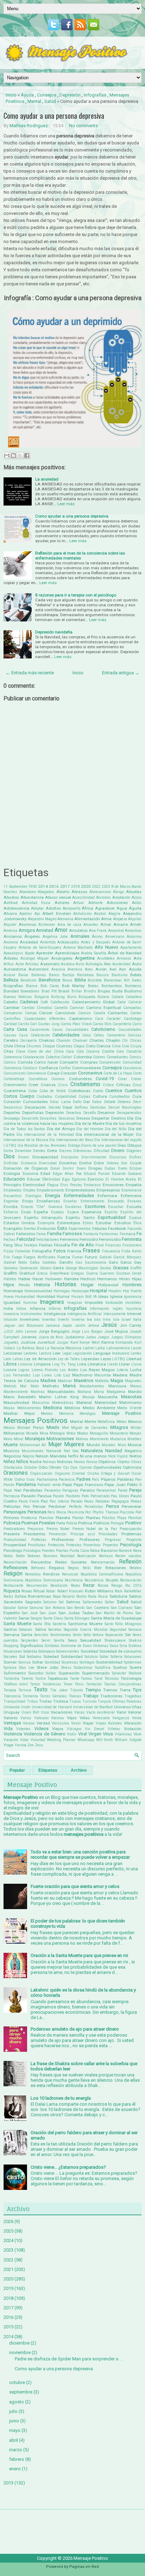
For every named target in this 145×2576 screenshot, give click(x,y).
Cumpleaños (119, 1097)
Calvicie (135, 1002)
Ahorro (10, 914)
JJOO (8, 1332)
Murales (109, 1445)
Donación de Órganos (26, 1168)
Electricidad (34, 1185)
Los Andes (69, 1370)
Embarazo (92, 1185)
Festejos (31, 1245)
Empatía (134, 1185)
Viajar (88, 1723)
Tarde (74, 1679)
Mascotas (131, 1397)
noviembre (20, 2352)
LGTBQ (119, 1359)
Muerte (11, 1445)
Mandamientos (92, 1386)
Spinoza (10, 1668)
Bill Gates (133, 980)
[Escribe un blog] (13, 456)
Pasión (58, 1496)
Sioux (114, 1646)
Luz (67, 1375)
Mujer (55, 1444)
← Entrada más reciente (30, 673)
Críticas (123, 1085)
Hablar (24, 1279)
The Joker (59, 1690)
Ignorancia (133, 1297)
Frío (7, 1257)
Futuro (91, 1257)
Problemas (131, 1534)
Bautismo (119, 975)
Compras (89, 1062)
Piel (138, 1512)
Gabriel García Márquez (120, 1257)
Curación (12, 1102)
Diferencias (83, 1151)
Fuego (17, 1257)
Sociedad (89, 1651)
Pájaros (108, 1479)
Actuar (79, 903)
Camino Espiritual (104, 1008)
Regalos (57, 1568)
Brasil (64, 991)
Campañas (132, 1008)
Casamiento (39, 1030)
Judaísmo (74, 1337)
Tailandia (11, 1679)
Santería (59, 1624)
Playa (122, 1518)
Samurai (36, 1608)
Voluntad (38, 1740)
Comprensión (110, 1062)
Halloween (54, 1279)
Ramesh (125, 1551)
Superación (69, 1673)
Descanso (67, 1118)
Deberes (124, 1102)
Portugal (117, 1523)
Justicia (28, 1342)
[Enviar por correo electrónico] (7, 456)
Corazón (69, 1073)
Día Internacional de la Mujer (105, 1134)
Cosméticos (38, 1079)
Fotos (59, 1251)
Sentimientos (61, 1635)
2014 (43, 886)
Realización (87, 1556)
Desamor (106, 1113)
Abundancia (32, 897)
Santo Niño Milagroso (123, 1624)
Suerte (135, 1667)
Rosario (68, 1596)
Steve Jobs (48, 1667)
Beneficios (49, 980)
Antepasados (68, 942)
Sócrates (10, 1657)
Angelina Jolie (55, 937)
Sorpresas (70, 1662)
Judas (91, 1337)
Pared (123, 1490)
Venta (137, 1718)
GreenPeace (59, 1273)
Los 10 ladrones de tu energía (61, 2098)
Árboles (11, 958)
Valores (11, 1718)
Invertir (64, 1320)
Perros (112, 1506)
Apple (30, 953)
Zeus (39, 1745)
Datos (97, 1102)
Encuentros (13, 1196)
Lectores (30, 1353)
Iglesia (116, 1296)
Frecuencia (111, 1251)
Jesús (109, 1325)
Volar (24, 1740)
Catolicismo (103, 1029)
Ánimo (97, 937)
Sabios (135, 1596)
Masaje (89, 1397)
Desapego (12, 1118)
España (41, 1212)
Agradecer (105, 908)
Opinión (86, 1467)
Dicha (8, 1151)
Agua (122, 908)
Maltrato (51, 1386)
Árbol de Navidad (125, 953)
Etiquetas (48, 1770)
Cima (116, 1046)
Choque (49, 1046)
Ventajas (12, 1723)
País (96, 1479)
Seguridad (118, 1630)
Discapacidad (45, 1157)
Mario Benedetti (20, 1397)
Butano (103, 997)
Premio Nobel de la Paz (95, 1529)
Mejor (30, 1413)
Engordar (11, 1201)
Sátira (40, 1629)
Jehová (93, 1326)
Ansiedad (29, 942)
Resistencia (94, 1580)
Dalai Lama (60, 1102)
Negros (29, 1456)
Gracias (121, 1268)
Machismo (82, 1375)
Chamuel (80, 1041)
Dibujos (134, 1145)
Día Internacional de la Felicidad (45, 1135)
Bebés (136, 975)
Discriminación (94, 1157)
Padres (83, 1479)
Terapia (10, 1690)
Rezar (89, 1585)
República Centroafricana (102, 1574)
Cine (125, 1046)
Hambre (71, 1279)
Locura (10, 1370)
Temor (35, 1684)
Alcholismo (82, 914)
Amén (136, 924)
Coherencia (13, 1057)
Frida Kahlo (131, 1251)
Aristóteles (106, 958)
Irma (107, 1320)
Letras (18, 1359)
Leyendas (90, 1359)
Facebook (117, 1228)
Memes (47, 1414)
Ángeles (32, 936)
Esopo (26, 1212)
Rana (137, 1551)
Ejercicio (96, 1179)
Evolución (47, 1228)
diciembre (19, 2343)
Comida (25, 1062)
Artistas (32, 964)
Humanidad (25, 1297)
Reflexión (130, 1562)
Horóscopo (80, 1291)
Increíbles (133, 1303)
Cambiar (12, 1008)
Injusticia (134, 1309)
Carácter (114, 1019)
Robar (51, 1591)
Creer (33, 1085)
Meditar (11, 1413)
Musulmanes (33, 1451)
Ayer (123, 969)
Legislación (82, 1353)
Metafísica (106, 1422)
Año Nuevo (106, 947)
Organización (41, 1473)
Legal (67, 1353)
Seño (87, 1635)
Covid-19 (105, 1079)
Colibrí (67, 1057)
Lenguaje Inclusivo (111, 1353)
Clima (59, 1051)
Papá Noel (12, 1490)
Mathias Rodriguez (29, 126)
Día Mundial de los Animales (42, 1145)
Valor (121, 1712)
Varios (26, 1718)
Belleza (11, 980)
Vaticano (41, 1718)
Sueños (120, 1667)
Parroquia (12, 1496)
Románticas (39, 1596)
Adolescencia (16, 908)
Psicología (131, 1545)
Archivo (79, 1770)
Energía (53, 1196)
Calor (122, 1002)
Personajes (15, 1512)
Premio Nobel (58, 1529)
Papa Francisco (88, 1485)
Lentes (136, 1353)
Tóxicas (75, 1696)
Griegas (77, 1273)
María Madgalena (110, 1392)
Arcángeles (62, 958)
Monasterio (119, 1433)
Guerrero (107, 1273)
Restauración (131, 1580)
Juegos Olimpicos (126, 1337)
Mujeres (74, 1444)
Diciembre (23, 1151)
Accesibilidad (83, 897)
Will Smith (105, 1740)
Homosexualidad (38, 1291)
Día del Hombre (90, 1129)
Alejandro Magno (42, 919)
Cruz (137, 1085)
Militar (136, 1428)
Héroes (124, 1279)
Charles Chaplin (105, 1040)
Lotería (122, 1370)
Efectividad (51, 1179)
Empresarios (108, 1190)
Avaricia (58, 969)
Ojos (74, 1467)
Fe (139, 1234)
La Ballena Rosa (30, 1348)
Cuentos (114, 1091)
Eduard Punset (97, 1174)
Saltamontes (93, 1602)
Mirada (32, 1433)
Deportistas (33, 1113)
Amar (106, 924)
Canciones (65, 1013)
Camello (61, 1008)
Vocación (11, 1740)
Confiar (65, 1068)
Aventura (75, 969)
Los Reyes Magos (98, 1370)
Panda (9, 1485)
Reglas (74, 1568)
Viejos (58, 1729)
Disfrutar (11, 1163)
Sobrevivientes (68, 1651)
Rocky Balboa (15, 1596)
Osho (20, 1479)
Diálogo (74, 1145)
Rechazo (106, 1556)
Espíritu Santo (80, 1218)
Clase (21, 1051)
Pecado (77, 1501)
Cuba (33, 1091)
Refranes (38, 1568)
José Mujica (116, 1331)
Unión (26, 1707)
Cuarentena (15, 1091)
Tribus (32, 1701)
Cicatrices (64, 1046)
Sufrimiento (15, 1673)
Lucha (136, 1370)
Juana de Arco (51, 1337)
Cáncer (46, 1013)
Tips (137, 1690)
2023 (106, 887)
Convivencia (36, 1073)
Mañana (84, 1392)
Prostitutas (37, 1545)
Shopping (11, 1646)
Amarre (121, 924)
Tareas (86, 1679)
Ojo (66, 1467)
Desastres (48, 1118)
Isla (116, 1320)
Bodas (93, 986)
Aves (89, 969)
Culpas (84, 1097)
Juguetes (11, 1342)
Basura (103, 975)
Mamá (69, 1386)
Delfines (81, 1107)
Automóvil (39, 969)
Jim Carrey (131, 1325)
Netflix (73, 1456)
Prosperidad (15, 1545)
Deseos (83, 1118)
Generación (29, 1268)
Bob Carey (50, 986)
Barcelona (85, 975)
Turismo (89, 1701)
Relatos (135, 1568)
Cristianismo (85, 1084)
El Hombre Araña (121, 1179)
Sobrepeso (47, 1651)
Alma (106, 919)
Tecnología (131, 1678)
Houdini (115, 1291)
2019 (8, 2288)
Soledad (51, 1657)
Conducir (30, 1068)
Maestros (84, 1380)
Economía (30, 1174)
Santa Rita (42, 1624)
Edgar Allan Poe (67, 1174)
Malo (35, 1386)
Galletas (49, 1262)
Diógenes (134, 1151)
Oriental (78, 1473)
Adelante (96, 903)
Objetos (124, 1462)
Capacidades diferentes (45, 1019)
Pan (138, 1479)
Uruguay (12, 1712)
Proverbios (92, 1545)
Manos (136, 1386)
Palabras (125, 1479)
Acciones (103, 897)
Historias (65, 1284)
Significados (32, 1646)
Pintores (11, 1518)
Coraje (53, 1073)
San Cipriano (122, 1608)
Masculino (41, 1403)
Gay (138, 1262)
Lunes (47, 1375)
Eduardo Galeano (127, 1174)
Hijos (9, 1285)
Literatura (97, 1364)
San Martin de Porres (115, 1613)
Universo (122, 1707)
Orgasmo (62, 1473)
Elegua (53, 1185)
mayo (15, 2430)
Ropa (57, 1596)
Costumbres (80, 1079)
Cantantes (118, 1013)
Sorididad (52, 1662)
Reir (98, 1568)
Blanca (31, 986)
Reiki (87, 1568)
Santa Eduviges (77, 1618)
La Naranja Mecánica (63, 1348)
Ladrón (89, 1348)
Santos (10, 1629)
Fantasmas (109, 1234)
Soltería (116, 1657)
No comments (83, 126)
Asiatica (68, 964)
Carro (137, 1024)
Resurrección (37, 1586)
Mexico (135, 1422)
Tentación (94, 1684)
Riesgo (117, 1586)
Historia (42, 1285)
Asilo (80, 964)
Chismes (34, 1046)
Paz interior (59, 1501)
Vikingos (74, 1729)
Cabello (11, 1002)
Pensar (39, 1506)
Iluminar (30, 1303)
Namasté (54, 1451)
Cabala (118, 997)
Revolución (59, 1586)
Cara (99, 1019)
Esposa (135, 1218)
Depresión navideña (54, 632)
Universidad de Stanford (93, 1707)
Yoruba (20, 1745)
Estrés (88, 1223)
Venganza (121, 1718)
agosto (17, 2402)
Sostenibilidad (109, 1662)
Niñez (9, 1462)
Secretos (55, 1630)
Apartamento (131, 948)
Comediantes (117, 1057)
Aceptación (121, 897)
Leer (57, 1353)
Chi (125, 1041)
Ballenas (39, 975)
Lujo (36, 1375)
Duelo (122, 1168)
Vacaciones (62, 1712)
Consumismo (14, 1073)
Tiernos (110, 1690)
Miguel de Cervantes (89, 1428)
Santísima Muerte (85, 1624)
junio (14, 2421)
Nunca (92, 1462)
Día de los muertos (124, 1123)
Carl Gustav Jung (45, 1024)
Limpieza (42, 1364)
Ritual (39, 1591)
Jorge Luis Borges (87, 1332)
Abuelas (134, 892)
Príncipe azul (83, 1534)
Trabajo (91, 1696)
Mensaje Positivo (122, 1413)
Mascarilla (108, 1397)
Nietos (135, 1456)
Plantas (93, 1518)
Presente (12, 1534)
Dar (87, 1102)
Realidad (67, 1556)
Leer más (66, 504)
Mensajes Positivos (36, 1420)
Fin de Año (83, 1245)
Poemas (30, 1523)
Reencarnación (103, 1562)
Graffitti (10, 1273)
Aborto (63, 892)
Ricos (103, 1585)
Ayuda (27, 95)
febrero (17, 2459)
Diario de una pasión (99, 1145)
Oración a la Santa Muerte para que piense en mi (79, 1955)
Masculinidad (16, 1402)
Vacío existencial (100, 1712)
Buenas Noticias (18, 997)
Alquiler (10, 925)
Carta (9, 1029)
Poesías (47, 1523)
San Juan (48, 1613)
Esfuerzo (11, 1212)
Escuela (134, 1207)
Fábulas (100, 1228)
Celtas (99, 1035)
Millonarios (14, 1433)
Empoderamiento (50, 1190)
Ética (137, 1223)
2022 (96, 887)
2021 (8, 2269)
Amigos (27, 930)
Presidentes (34, 1534)
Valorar (135, 1712)
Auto (137, 964)
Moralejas (35, 1439)
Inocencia (11, 1314)
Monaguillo (99, 1433)
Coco (120, 1051)
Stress (66, 1668)
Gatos (126, 1262)
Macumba (103, 1375)
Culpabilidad (66, 1097)
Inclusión (114, 1302)
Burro (72, 997)
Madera (120, 1375)
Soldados (34, 1657)
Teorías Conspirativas (123, 1684)
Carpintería (122, 1024)
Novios (80, 1462)
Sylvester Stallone (127, 1673)
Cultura (100, 1096)
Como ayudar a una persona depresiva (54, 116)
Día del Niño (116, 1129)
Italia (137, 1320)
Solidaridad (72, 1657)
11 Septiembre (15, 887)
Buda (117, 991)
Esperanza (92, 1212)
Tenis (79, 1684)
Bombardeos (112, 986)
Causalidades (130, 1030)
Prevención (58, 1534)
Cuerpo (27, 1096)
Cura (137, 1096)
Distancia (29, 1163)
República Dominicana (44, 1580)
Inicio (11, 95)
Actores (62, 903)
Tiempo (93, 1690)
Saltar (110, 1602)
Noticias (65, 1462)
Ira (89, 1319)
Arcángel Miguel (35, 958)
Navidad (114, 1451)
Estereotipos (69, 1223)
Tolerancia (12, 1696)
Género (46, 1268)
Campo (31, 1013)
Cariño (23, 1024)
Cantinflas (12, 1019)
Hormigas (62, 1291)
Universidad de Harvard (52, 1707)
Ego (66, 1179)
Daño (77, 1102)
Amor (61, 930)
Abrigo (118, 892)
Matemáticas (63, 1403)
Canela (99, 1013)
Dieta (52, 1151)
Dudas (110, 1168)
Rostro (81, 1596)
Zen (31, 1745)
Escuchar (116, 1207)
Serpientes (30, 1640)
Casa (22, 1029)
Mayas (9, 1408)
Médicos (72, 1408)
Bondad (11, 991)
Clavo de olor (39, 1051)
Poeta (61, 1523)
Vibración (133, 1723)
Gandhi (66, 1262)
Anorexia (11, 942)
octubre (17, 2382)
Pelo (27, 1507)
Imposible (94, 1302)
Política (85, 1523)
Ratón (20, 1556)
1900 (32, 887)
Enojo (28, 1201)
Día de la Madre (90, 1123)
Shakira (135, 1640)
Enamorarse (131, 1190)
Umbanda (12, 1707)
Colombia (83, 1057)
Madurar (65, 1381)
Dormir (68, 1168)
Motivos (82, 1439)
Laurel (136, 1348)
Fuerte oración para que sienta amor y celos (75, 1886)
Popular (17, 1770)
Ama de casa (69, 925)
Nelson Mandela (51, 1456)
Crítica (108, 1085)
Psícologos (32, 1551)
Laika (100, 1348)
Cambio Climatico (37, 1008)
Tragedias (133, 1696)
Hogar (87, 1285)
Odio (43, 1467)
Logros (24, 1370)
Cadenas (29, 1002)
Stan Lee (27, 1668)
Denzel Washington (125, 1107)
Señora (98, 1635)
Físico (8, 1251)
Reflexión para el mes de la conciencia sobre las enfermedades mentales (80, 556)
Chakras (47, 1040)
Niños (22, 1462)
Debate (110, 1102)
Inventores (30, 1319)
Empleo (29, 1190)
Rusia (103, 1596)
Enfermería (131, 1196)
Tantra (40, 1679)
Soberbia (30, 1651)
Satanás (26, 1630)
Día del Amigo (61, 1129)
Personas (37, 1512)
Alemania (65, 919)
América (10, 931)
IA (95, 1297)
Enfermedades (79, 1196)
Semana (135, 1630)
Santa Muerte (17, 1624)
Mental (34, 101)
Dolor (99, 1163)
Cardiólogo (133, 1019)
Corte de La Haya (118, 1073)
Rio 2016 (134, 1586)
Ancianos (13, 936)
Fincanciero (132, 1245)
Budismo (133, 991)
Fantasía (91, 1234)
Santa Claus (53, 1618)
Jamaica (53, 1326)
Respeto (112, 1580)
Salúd (50, 101)
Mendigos (88, 1414)
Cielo (91, 1046)
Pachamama (47, 1479)
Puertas (62, 1551)
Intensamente (115, 1314)
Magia (117, 1380)
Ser (128, 1635)
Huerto (136, 1291)
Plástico (109, 1518)
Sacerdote (13, 1602)
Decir (137, 1102)
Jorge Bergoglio (54, 1331)
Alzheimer (47, 925)
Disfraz (135, 1157)
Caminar (77, 1008)
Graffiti (136, 1268)
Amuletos (78, 930)
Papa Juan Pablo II (123, 1485)
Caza (23, 1035)
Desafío (90, 1113)
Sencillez (41, 1635)
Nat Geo (71, 1451)
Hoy (126, 1291)
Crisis (63, 1085)
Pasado (28, 1496)
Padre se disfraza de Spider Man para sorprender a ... (69, 2359)
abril (14, 2440)
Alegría (114, 914)
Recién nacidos (128, 1556)
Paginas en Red (84, 2567)
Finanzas (113, 1245)
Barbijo (68, 975)
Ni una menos (93, 1456)
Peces (89, 1501)
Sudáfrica (103, 1668)
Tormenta (30, 1696)
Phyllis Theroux (106, 1512)
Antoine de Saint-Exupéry (40, 948)
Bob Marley (73, 986)
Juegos (103, 1337)
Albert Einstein (57, 914)
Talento (27, 1679)
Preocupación (131, 1529)
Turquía (104, 1701)
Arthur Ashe (14, 964)
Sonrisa (24, 1662)
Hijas (137, 1279)
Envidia (11, 1207)
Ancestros (133, 931)
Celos (87, 1035)
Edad (45, 1174)
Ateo (107, 964)
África (87, 908)
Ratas (8, 1556)
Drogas (95, 1168)
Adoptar (37, 908)
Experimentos (80, 1229)
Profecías (39, 1540)
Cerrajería (28, 1041)
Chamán (63, 1041)
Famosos (72, 1234)
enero (15, 2469)
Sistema (135, 1646)
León (7, 1359)
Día (130, 1118)
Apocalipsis (13, 953)
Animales (80, 936)
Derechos (74, 1113)
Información (99, 1309)
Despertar (100, 1118)
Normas (49, 1462)
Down (81, 1168)
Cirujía (136, 1046)
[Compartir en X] (20, 456)
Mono (8, 1439)
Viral (83, 1734)
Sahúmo (50, 1602)
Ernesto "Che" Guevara (42, 1207)
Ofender (55, 1467)
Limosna (25, 1364)
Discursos (118, 1157)
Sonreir (10, 1662)
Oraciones (16, 1473)
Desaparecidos (129, 1113)
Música (135, 1445)
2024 (8, 2240)
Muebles (134, 1439)
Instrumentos (31, 1314)
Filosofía (62, 1245)
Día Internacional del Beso (71, 1140)
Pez (88, 1512)
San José (30, 1613)
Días (122, 1145)
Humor (63, 1296)
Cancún (84, 1013)
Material (84, 1402)
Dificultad (102, 1151)
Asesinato (50, 964)
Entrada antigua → (121, 673)
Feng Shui (13, 1245)
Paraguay (70, 1490)
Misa (44, 1433)
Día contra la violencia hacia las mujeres (72, 1121)
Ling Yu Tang (64, 1364)
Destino (118, 1118)
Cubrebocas (79, 1091)
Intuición (11, 1320)
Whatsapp (86, 1740)
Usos (45, 1712)
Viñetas (114, 1729)
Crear (122, 1079)
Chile (8, 1046)
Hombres (132, 1285)
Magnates (133, 1381)
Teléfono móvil (16, 1684)
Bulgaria (42, 997)
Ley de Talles (69, 1359)
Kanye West (90, 1342)
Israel (126, 1320)
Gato (113, 1262)
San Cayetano (98, 1608)
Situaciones (13, 1651)
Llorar (124, 1364)
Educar (34, 1179)
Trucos (75, 1701)
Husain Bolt (81, 1297)
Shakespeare (115, 1640)
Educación (14, 1179)
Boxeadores (30, 991)
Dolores (113, 1163)
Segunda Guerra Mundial (86, 1630)
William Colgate (128, 1740)
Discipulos (70, 1157)
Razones (50, 1556)
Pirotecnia (29, 1518)
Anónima (134, 937)
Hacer (38, 1279)
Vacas (80, 1712)
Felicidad (26, 1239)
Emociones (113, 1185)
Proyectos (111, 1545)
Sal (61, 1602)
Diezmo (65, 1151)
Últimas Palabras (127, 1701)
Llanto (112, 1364)
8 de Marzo (121, 887)
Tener (68, 1684)
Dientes (39, 1151)
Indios (21, 1309)
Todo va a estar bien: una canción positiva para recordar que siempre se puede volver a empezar (80, 1854)
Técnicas (112, 1679)
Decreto (55, 1107)
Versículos (61, 1723)
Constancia (132, 1068)
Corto (137, 1073)
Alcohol (100, 914)
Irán (97, 1320)
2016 (54, 886)
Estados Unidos (19, 1223)
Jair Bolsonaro (30, 1326)
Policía (72, 1523)
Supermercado (96, 1673)
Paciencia (67, 1479)
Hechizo (88, 1279)
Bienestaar (113, 980)
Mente (90, 1422)
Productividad (15, 1540)
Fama (41, 1234)
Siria (123, 1646)
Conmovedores (87, 1068)
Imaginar (75, 1303)
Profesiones (63, 1540)
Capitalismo (80, 1018)
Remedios (33, 1574)
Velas (85, 1718)
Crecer (136, 1079)
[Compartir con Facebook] (27, 456)
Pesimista (76, 1512)
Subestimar (83, 1668)
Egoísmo (79, 1179)
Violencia (13, 1734)
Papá (67, 1485)
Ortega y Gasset (115, 1473)
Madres (48, 1380)
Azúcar (10, 975)
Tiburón (77, 1690)
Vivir (137, 1734)
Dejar (68, 1107)
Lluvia (136, 1364)
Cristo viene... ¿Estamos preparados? (68, 2167)
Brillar (77, 991)
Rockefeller (133, 1591)
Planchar (46, 1518)
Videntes (23, 1729)
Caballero (134, 997)
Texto (41, 1690)
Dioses (24, 1157)
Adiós (137, 903)
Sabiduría (118, 1596)
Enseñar (70, 1201)
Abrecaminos (100, 892)
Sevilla (59, 1640)
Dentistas (98, 1107)
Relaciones (116, 1568)
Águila (135, 908)
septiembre (21, 2392)
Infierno (55, 1309)
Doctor (86, 1163)
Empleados (13, 1190)
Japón (67, 1326)
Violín (72, 1734)
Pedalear (103, 1501)
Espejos (58, 1212)
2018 (75, 887)
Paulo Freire (29, 1501)
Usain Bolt (30, 1712)
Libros (10, 1364)
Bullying (58, 997)
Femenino (69, 1239)
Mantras (38, 1392)
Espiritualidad (112, 1217)
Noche (36, 1462)
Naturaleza (92, 1451)
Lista (82, 1364)
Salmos (73, 1602)
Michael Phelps (31, 1428)
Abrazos (79, 892)
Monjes (135, 1433)
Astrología (94, 964)
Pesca (61, 1512)
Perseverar (132, 1506)
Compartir (69, 1062)
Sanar (24, 1618)
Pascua (44, 1496)
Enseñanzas (48, 1201)
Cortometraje (14, 1079)
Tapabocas (58, 1678)
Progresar (113, 1540)
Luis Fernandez (17, 1375)
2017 (65, 886)
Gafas (35, 1262)
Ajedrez (26, 914)
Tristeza (61, 1701)
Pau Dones (120, 1496)
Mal (23, 1386)
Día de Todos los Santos (24, 1129)
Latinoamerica (118, 1348)
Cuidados (45, 1097)
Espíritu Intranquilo (43, 1218)
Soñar (38, 1662)
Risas (27, 1591)
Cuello (98, 1091)
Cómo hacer (46, 1062)
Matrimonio (130, 1402)
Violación (133, 1729)
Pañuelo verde (49, 1485)
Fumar (78, 1257)
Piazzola (127, 1512)
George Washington (82, 1268)
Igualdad (12, 1302)
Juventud (46, 1342)
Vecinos (58, 1718)
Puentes (48, 1551)
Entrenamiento (92, 1201)
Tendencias (52, 1684)
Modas (83, 1433)
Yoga (8, 1745)
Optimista (132, 1467)
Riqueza (12, 1591)
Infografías (95, 95)
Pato (85, 1496)
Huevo (9, 1297)
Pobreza (12, 1523)
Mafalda (102, 1381)
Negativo (133, 1451)
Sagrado (33, 1602)
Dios (9, 1157)
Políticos (101, 1523)
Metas (122, 1422)
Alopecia (120, 919)
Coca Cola (75, 1051)
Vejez (72, 1718)
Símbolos (52, 1646)
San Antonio (55, 1608)
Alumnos (27, 924)
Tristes (45, 1701)
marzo (16, 2450)
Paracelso (52, 1490)
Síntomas (101, 1646)
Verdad (43, 1723)
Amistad (45, 930)
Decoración (35, 1107)
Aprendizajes (67, 953)
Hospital (98, 1291)
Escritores (95, 1206)
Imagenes (52, 1302)
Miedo (53, 1427)
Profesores (90, 1540)
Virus (108, 1734)
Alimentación (87, 919)
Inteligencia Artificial (84, 1314)
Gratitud (27, 1273)
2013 (8, 2483)
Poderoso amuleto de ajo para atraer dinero (75, 2029)
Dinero (118, 1150)
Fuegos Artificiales (40, 1257)
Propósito (134, 1540)
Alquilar (135, 919)
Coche (108, 1051)
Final (100, 1245)
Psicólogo (13, 1550)
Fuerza (64, 1257)
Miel (65, 1428)
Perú (51, 1512)
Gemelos (11, 1268)
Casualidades (77, 1030)
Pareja (135, 1490)
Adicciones (117, 903)
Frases (91, 1251)
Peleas (136, 1501)
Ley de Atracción (40, 1359)
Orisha (93, 1473)
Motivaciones (60, 1439)
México (9, 1428)
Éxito (62, 1228)
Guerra (92, 1273)
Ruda (92, 1596)
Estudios (123, 1223)
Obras (136, 1462)
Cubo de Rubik (53, 1091)
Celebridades (66, 1035)
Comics (135, 1057)
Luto (58, 1375)
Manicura (117, 1386)
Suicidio (36, 1673)
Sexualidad (90, 1640)
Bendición (29, 980)
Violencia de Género (45, 1734)
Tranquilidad (14, 1701)
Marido (135, 1392)
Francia (74, 1251)
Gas (79, 1262)
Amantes (91, 925)
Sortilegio (87, 1662)
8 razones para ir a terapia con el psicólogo (76, 595)
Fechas (10, 1240)
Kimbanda (124, 1342)
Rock (119, 1591)
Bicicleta (95, 980)
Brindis (90, 991)
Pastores (73, 1496)
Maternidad (106, 1402)
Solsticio (91, 1657)
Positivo (133, 1523)
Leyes (106, 1359)
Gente (58, 1268)
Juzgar (63, 1342)
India (8, 1308)
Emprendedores (80, 1190)
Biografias (13, 986)
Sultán (51, 1673)
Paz (44, 1501)
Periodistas (94, 1507)
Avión (101, 969)
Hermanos (107, 1279)
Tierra (125, 1690)
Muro (122, 1445)
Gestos (105, 1268)
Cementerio (116, 1035)
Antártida (48, 942)
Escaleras (73, 1207)
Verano (29, 1723)
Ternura (25, 1690)
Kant (74, 1342)
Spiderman (133, 1662)
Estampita (46, 1223)
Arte (137, 958)
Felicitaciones (48, 1240)
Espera (73, 1212)
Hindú (24, 1285)
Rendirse (51, 1574)
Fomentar (23, 1251)
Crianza (48, 1085)
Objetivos (107, 1462)
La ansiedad (47, 479)
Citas (8, 1051)
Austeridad (121, 964)
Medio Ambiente (99, 1408)
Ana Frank (98, 931)
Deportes (12, 1113)
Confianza (48, 1068)
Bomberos (133, 986)
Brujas (104, 991)
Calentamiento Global (93, 1002)
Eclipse (135, 1168)
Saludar (10, 1608)
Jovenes (29, 1337)
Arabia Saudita (94, 953)
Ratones (34, 1556)
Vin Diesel (94, 1729)
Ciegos (79, 1046)
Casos (57, 1030)
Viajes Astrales (109, 1723)
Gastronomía (96, 1262)
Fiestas (46, 1245)
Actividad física (36, 903)
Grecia (42, 1273)
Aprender (45, 953)
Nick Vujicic (118, 1456)
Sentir (77, 1635)
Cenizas (135, 1035)
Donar (55, 1168)
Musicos (11, 1451)
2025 (8, 2231)
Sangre (36, 1618)
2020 (86, 886)
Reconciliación (15, 1562)
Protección (56, 1545)
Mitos (71, 1433)
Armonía (124, 958)
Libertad (134, 1359)
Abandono (28, 892)
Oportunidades (107, 1467)
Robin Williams (99, 1591)
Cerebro (11, 1040)
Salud (123, 1602)
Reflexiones (15, 1568)
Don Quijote (131, 1163)
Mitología (57, 1433)
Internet (134, 1314)
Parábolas (33, 1490)
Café (44, 1002)
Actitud (11, 903)
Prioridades (108, 1534)
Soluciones (133, 1657)
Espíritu (111, 1212)
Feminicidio (110, 1239)
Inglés (118, 1309)
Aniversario (115, 937)
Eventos (30, 1229)
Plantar (78, 1518)
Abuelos (11, 897)
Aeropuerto (71, 908)
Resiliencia (74, 1580)
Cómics (10, 1062)
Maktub (10, 1386)
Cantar (136, 1013)
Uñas (137, 1707)
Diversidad (48, 1163)
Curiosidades (35, 1102)
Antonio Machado (78, 948)
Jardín (80, 1326)
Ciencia (103, 1046)
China (20, 1046)
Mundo (93, 1445)
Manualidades (61, 1392)
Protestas (74, 1545)
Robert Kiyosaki (70, 1591)
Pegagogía (120, 1501)
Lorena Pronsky (45, 1370)
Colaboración (34, 1057)
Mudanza (118, 1439)
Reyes (75, 1586)
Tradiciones (111, 1696)
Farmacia (128, 1234)
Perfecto (75, 1507)
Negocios (12, 1456)
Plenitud (135, 1518)
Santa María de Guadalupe (116, 1618)
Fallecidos (26, 1234)
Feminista (132, 1239)
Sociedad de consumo (120, 1651)
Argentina (85, 958)
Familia (54, 1234)
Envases (134, 1201)
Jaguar (10, 1326)
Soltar (104, 1657)
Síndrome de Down (76, 1646)
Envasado (116, 1201)
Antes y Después (96, 942)
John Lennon (26, 1332)
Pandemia (26, 1484)
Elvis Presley (71, 1185)
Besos (67, 980)
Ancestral (116, 931)
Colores (99, 1057)
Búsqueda (87, 997)
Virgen (95, 1734)
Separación (114, 1635)
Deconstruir (13, 1107)
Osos (30, 1479)
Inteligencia (55, 1314)
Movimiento (99, 1439)
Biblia (80, 980)
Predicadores (14, 1529)
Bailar (23, 975)
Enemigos (33, 1196)
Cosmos (58, 1079)
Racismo (109, 1550)
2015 (8, 2327)
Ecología (12, 1174)
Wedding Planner (61, 1740)
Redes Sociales (71, 1562)
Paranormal (106, 1490)
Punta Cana (79, 1551)
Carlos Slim (102, 1024)
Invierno (78, 1320)
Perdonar (57, 1506)
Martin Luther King (59, 1397)
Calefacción (60, 1002)
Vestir (76, 1723)
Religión (13, 1574)
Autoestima (15, 969)
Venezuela (101, 1718)
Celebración (40, 1035)
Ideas (103, 1296)
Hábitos (10, 1279)
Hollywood (108, 1285)
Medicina (53, 1408)
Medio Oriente (129, 1408)
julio (13, 2411)
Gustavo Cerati (129, 1273)
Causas (10, 1035)
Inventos (49, 1320)
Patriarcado (100, 1496)
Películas (12, 1506)
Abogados (46, 892)
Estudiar (104, 1223)
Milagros (119, 1427)
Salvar (23, 1608)
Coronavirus (90, 1073)
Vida (8, 1729)
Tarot (98, 1679)
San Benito (76, 1608)
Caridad (10, 1024)
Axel (113, 969)
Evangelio (13, 1228)
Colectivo (53, 1057)
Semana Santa (18, 1635)
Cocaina (93, 1051)
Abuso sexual (58, 897)
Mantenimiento (16, 1392)
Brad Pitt (49, 991)
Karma (108, 1342)
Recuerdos (41, 1562)
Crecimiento (15, 1085)
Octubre (30, 1467)
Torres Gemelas (53, 1696)
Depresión (70, 95)
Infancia (38, 1308)
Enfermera (107, 1196)
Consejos (47, 95)
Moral (18, 1439)
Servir (46, 1640)
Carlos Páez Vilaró (76, 1024)
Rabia (95, 1551)
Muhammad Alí (33, 1445)
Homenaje (13, 1291)
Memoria (66, 1414)
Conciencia (12, 1068)
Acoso (137, 897)
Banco (54, 975)
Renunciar (70, 1574)
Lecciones (13, 1353)
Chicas (136, 1041)
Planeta (63, 1518)
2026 (8, 2221)
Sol (22, 1657)
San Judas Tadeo (76, 1613)
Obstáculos (13, 1467)
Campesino (13, 1013)
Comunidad (132, 1062)
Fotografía (42, 1251)
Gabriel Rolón (15, 1262)
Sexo (72, 1640)
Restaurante (13, 1586)
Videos (41, 1729)
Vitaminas (123, 1734)
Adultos (53, 908)
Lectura (45, 1353)
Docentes (68, 1163)
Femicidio (89, 1239)
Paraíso (87, 1490)
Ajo (37, 914)
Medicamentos (29, 1408)
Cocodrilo (134, 1051)
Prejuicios (36, 1529)
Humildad (46, 1296)
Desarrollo (30, 1118)
